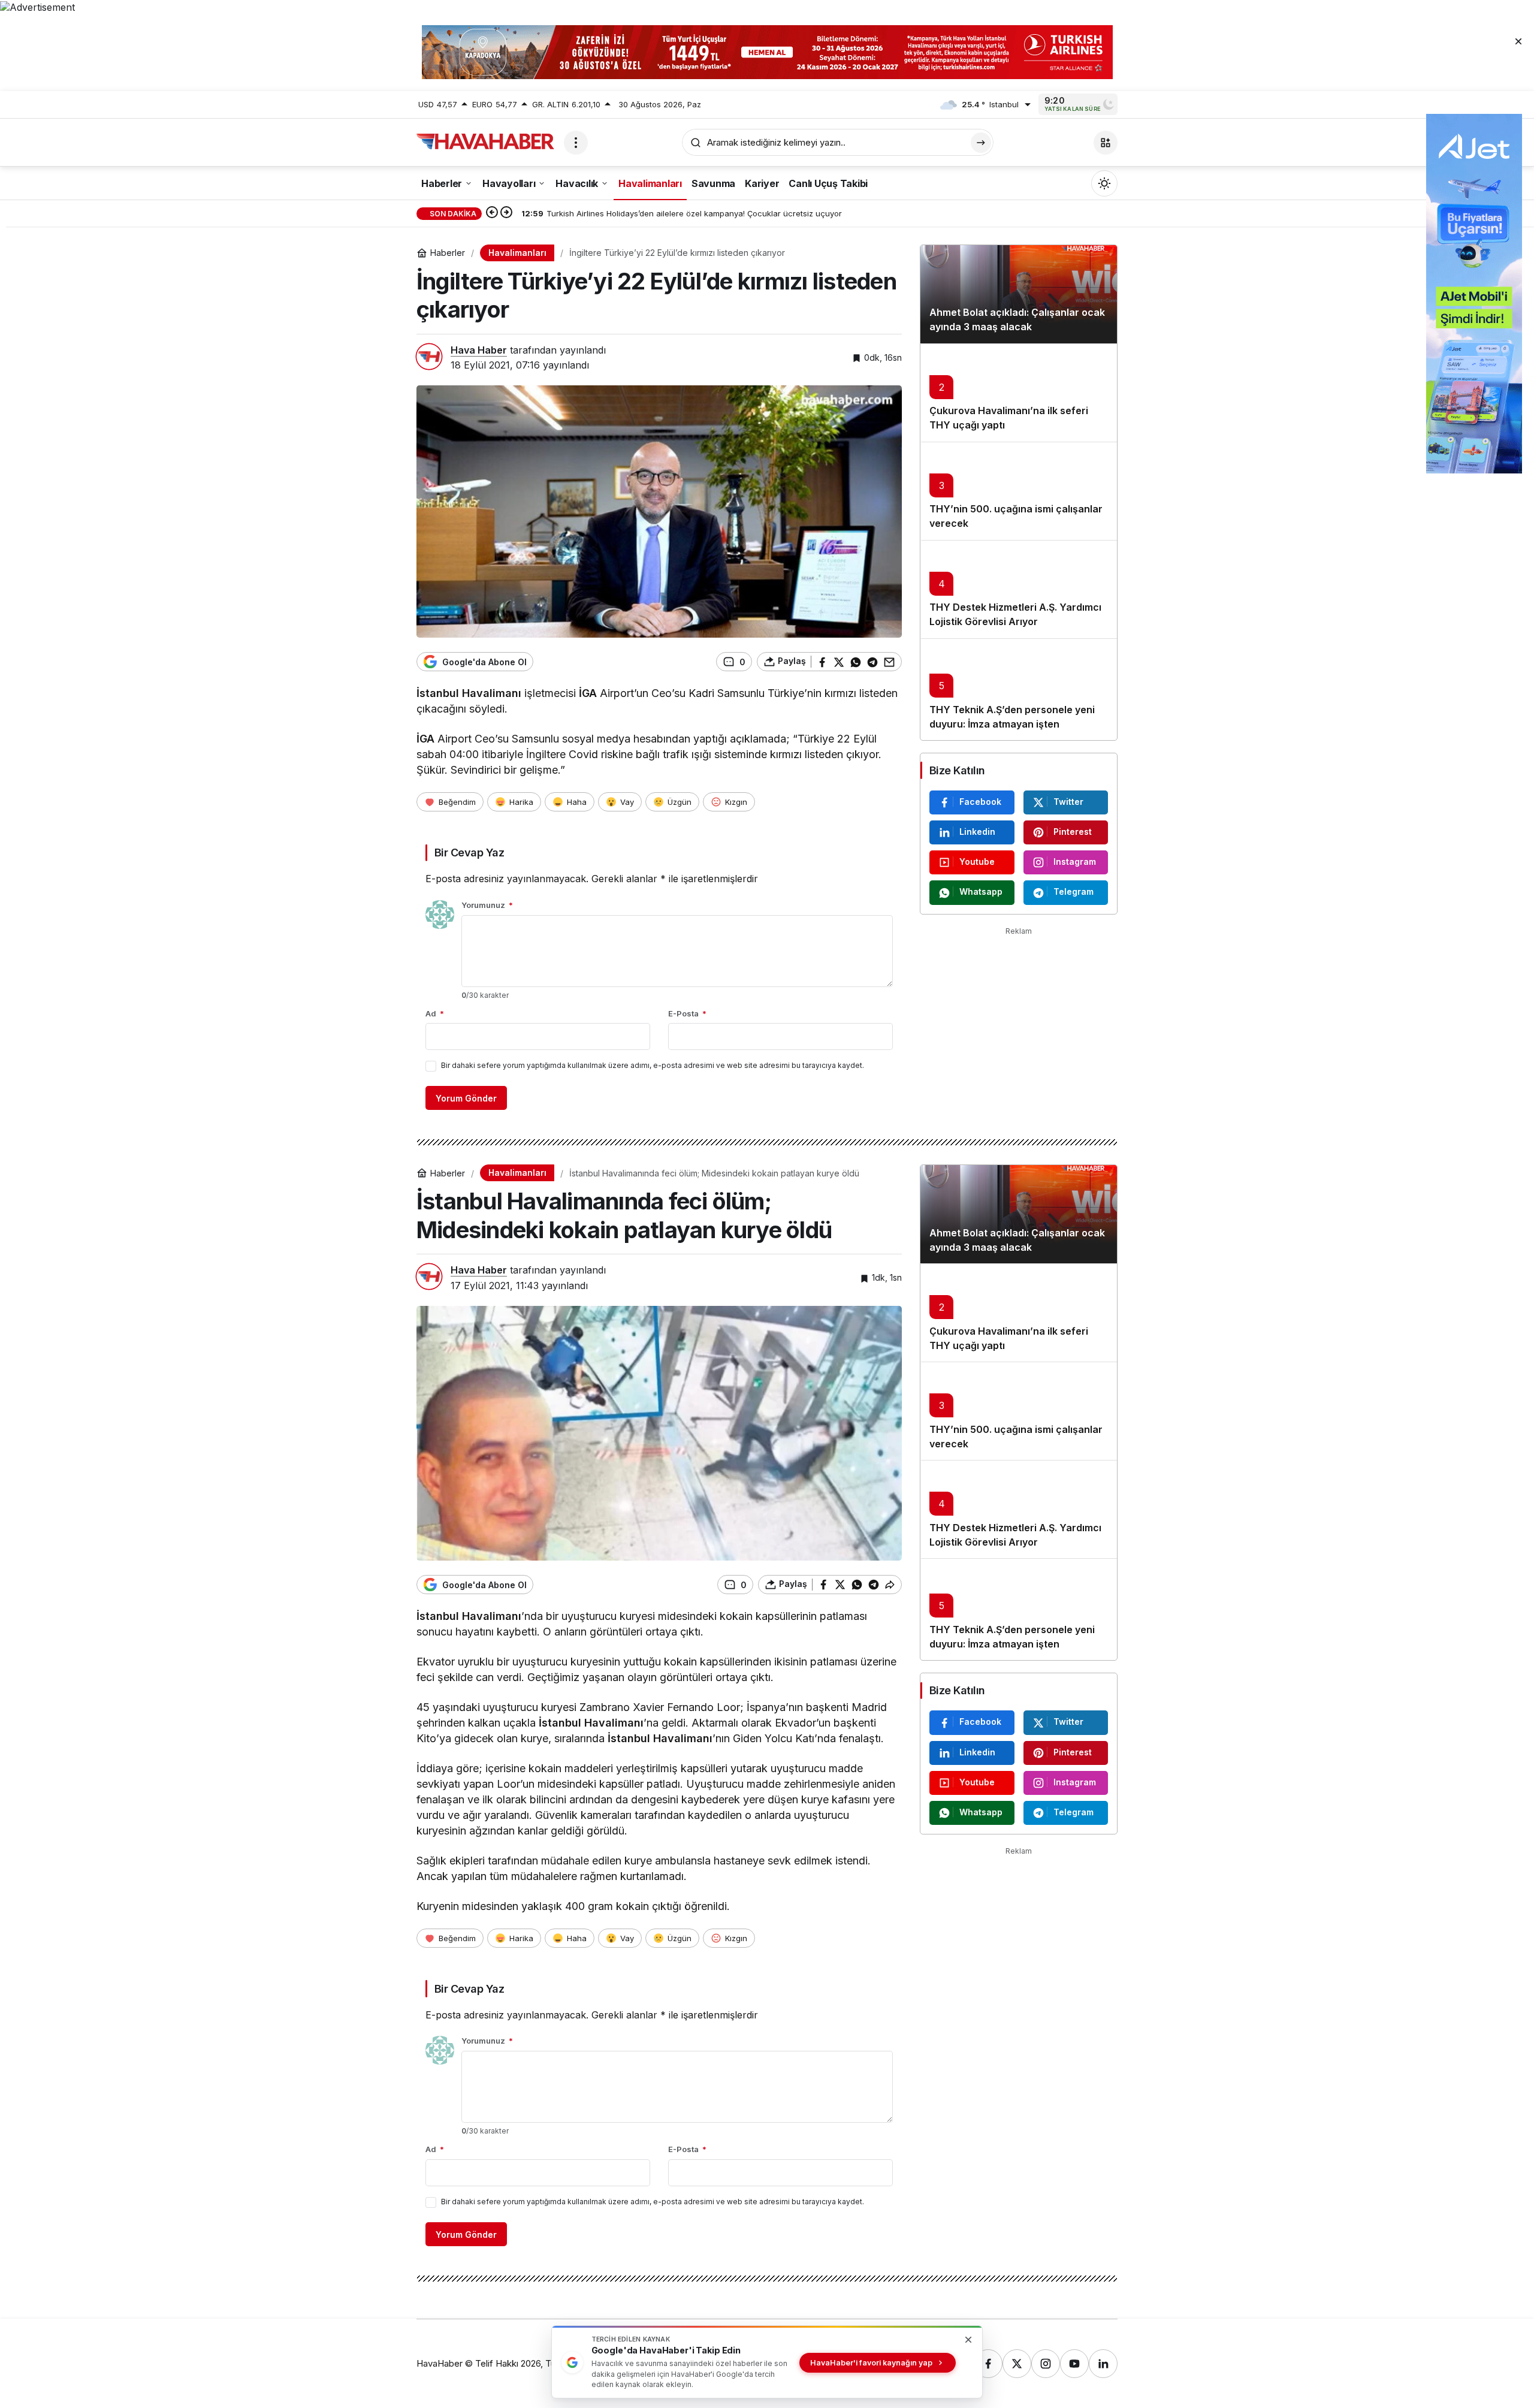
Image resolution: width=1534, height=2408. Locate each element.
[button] (1106, 143)
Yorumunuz (487, 905)
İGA (588, 693)
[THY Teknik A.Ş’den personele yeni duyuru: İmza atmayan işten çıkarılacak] (1019, 689)
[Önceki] (492, 213)
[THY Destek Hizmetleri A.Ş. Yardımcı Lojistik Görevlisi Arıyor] (1019, 589)
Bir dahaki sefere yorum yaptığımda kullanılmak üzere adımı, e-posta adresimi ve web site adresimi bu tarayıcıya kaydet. (653, 1065)
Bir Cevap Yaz (469, 853)
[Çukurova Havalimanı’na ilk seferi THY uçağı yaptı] (1019, 393)
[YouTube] (1074, 2364)
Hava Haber (479, 350)
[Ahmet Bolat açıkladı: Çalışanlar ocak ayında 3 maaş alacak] (1019, 294)
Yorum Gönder (466, 1098)
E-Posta (687, 1013)
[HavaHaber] (485, 141)
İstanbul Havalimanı (469, 693)
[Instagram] (1046, 2364)
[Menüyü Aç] (576, 143)
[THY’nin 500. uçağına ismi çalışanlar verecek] (1019, 491)
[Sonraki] (506, 213)
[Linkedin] (1103, 2364)
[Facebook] (988, 2364)
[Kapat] (1518, 41)
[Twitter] (1017, 2364)
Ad (435, 1013)
